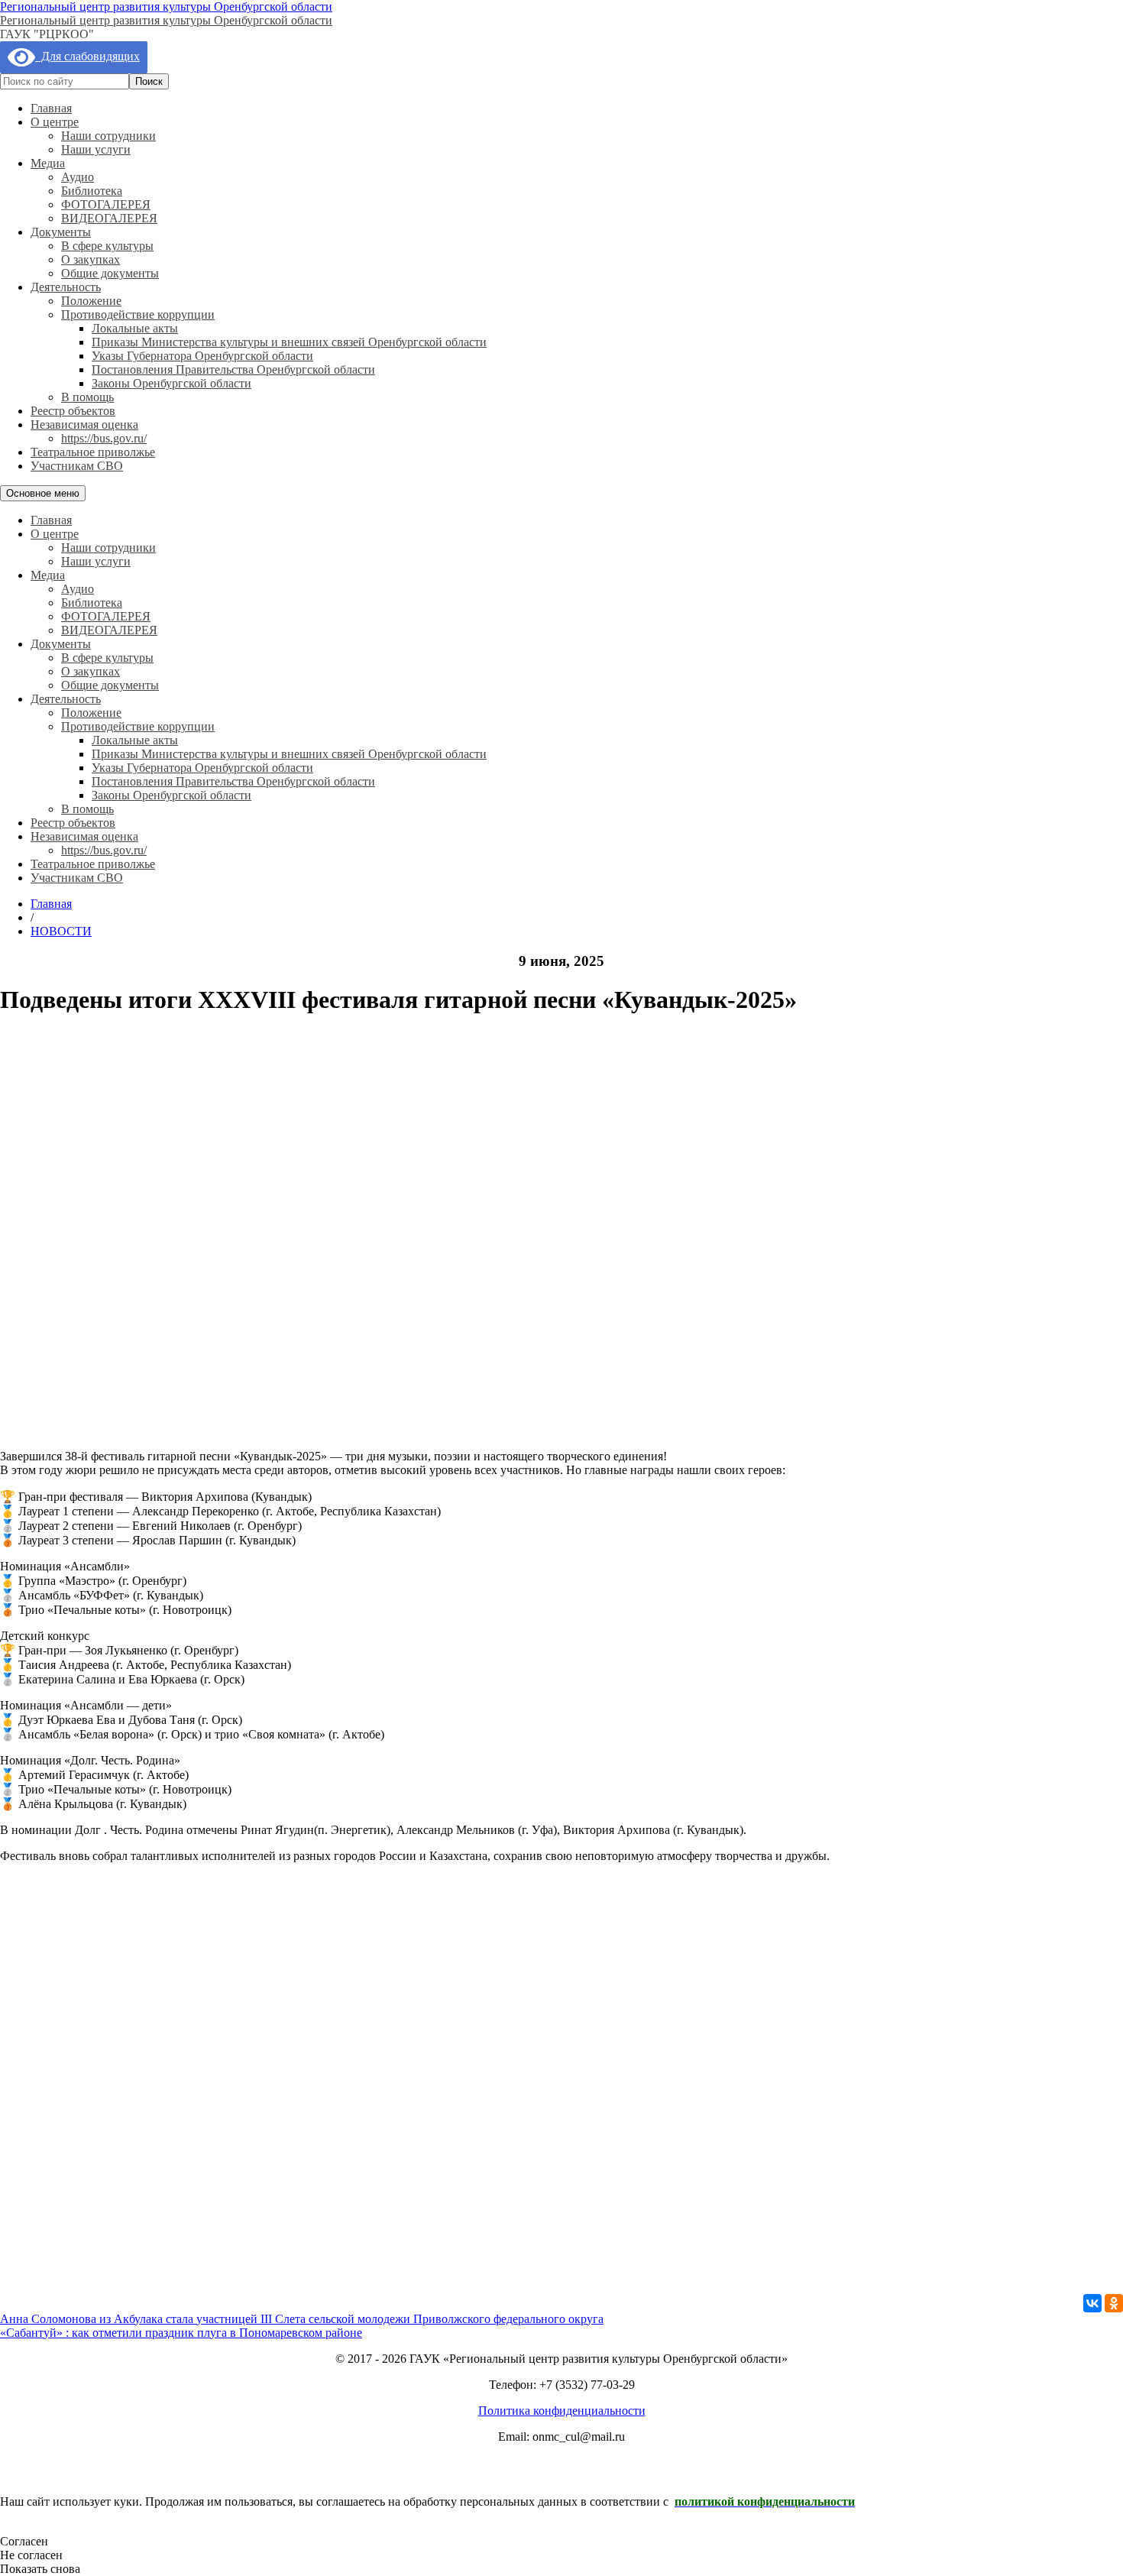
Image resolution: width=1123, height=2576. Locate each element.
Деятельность (66, 287)
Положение (91, 301)
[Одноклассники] (1114, 2303)
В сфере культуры (107, 246)
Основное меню (43, 493)
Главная (51, 108)
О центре (55, 122)
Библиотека (92, 191)
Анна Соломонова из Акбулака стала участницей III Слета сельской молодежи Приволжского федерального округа (302, 2319)
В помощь (87, 397)
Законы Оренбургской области (172, 383)
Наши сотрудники (108, 136)
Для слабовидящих (87, 56)
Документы (61, 232)
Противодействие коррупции (138, 314)
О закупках (91, 259)
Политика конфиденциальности (562, 2411)
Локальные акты (135, 328)
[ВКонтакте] (1092, 2303)
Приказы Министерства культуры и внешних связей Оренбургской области (289, 342)
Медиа (48, 163)
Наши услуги (96, 149)
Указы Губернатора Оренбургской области (202, 356)
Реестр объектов (73, 411)
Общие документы (110, 273)
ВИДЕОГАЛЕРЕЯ (109, 218)
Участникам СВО (77, 466)
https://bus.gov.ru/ (104, 438)
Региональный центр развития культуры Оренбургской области (166, 6)
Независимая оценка (84, 424)
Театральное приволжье (93, 452)
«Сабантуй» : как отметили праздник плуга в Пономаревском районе (181, 2333)
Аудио (78, 177)
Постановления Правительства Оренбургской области (233, 369)
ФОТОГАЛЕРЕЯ (106, 204)
